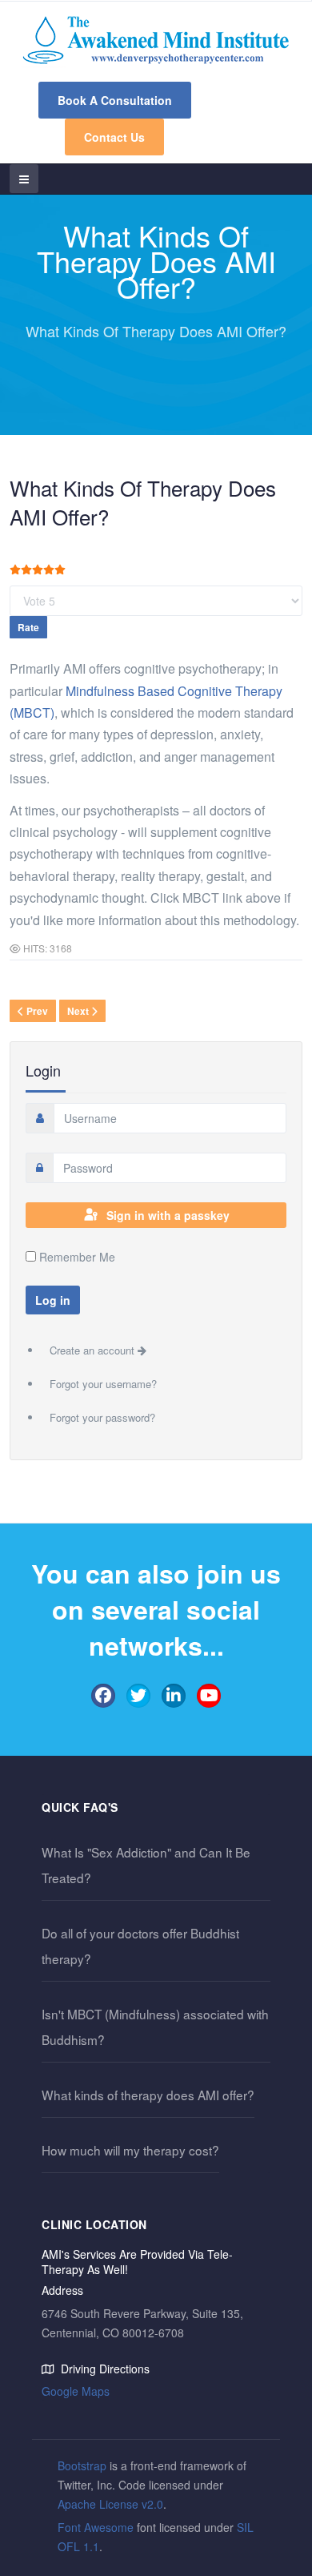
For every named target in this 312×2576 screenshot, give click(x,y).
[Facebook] (103, 1696)
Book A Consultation (115, 100)
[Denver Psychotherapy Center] (156, 40)
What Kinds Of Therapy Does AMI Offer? (143, 502)
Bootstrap (82, 2465)
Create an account (94, 1350)
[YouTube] (209, 1696)
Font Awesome (96, 2527)
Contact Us (114, 137)
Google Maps (76, 2391)
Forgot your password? (102, 1417)
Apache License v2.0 (110, 2504)
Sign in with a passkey (168, 1215)
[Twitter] (138, 1696)
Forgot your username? (103, 1384)
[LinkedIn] (174, 1696)
